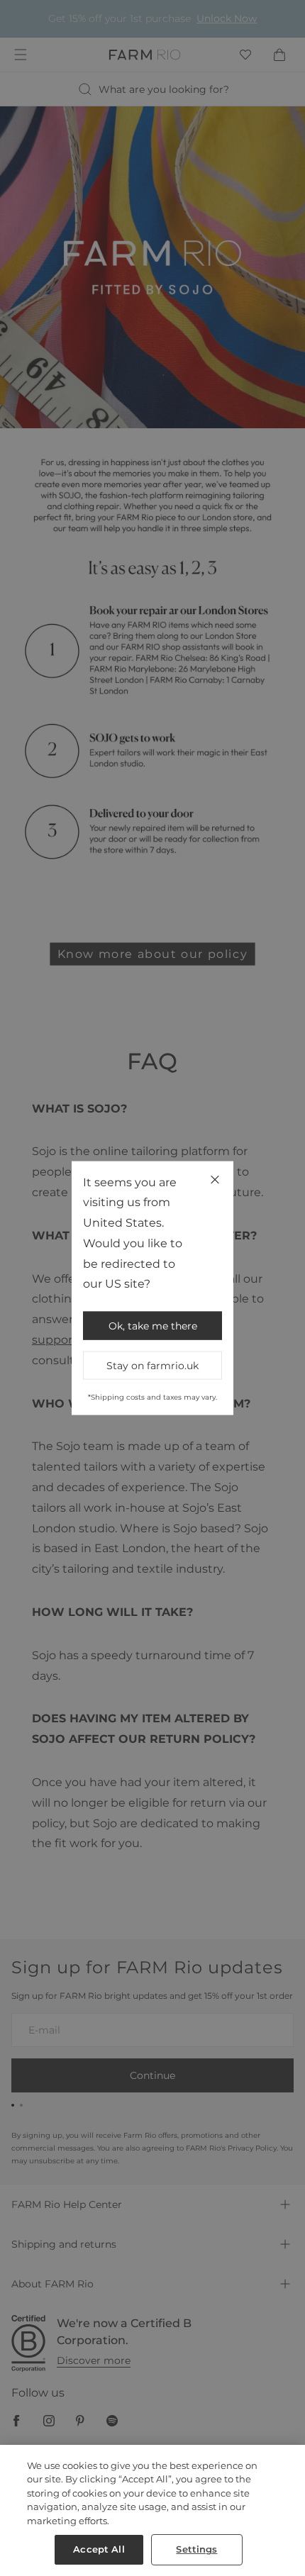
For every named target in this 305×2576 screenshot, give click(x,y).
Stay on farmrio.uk (152, 1366)
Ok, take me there (153, 1326)
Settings (196, 2549)
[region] (152, 2510)
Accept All (99, 2549)
